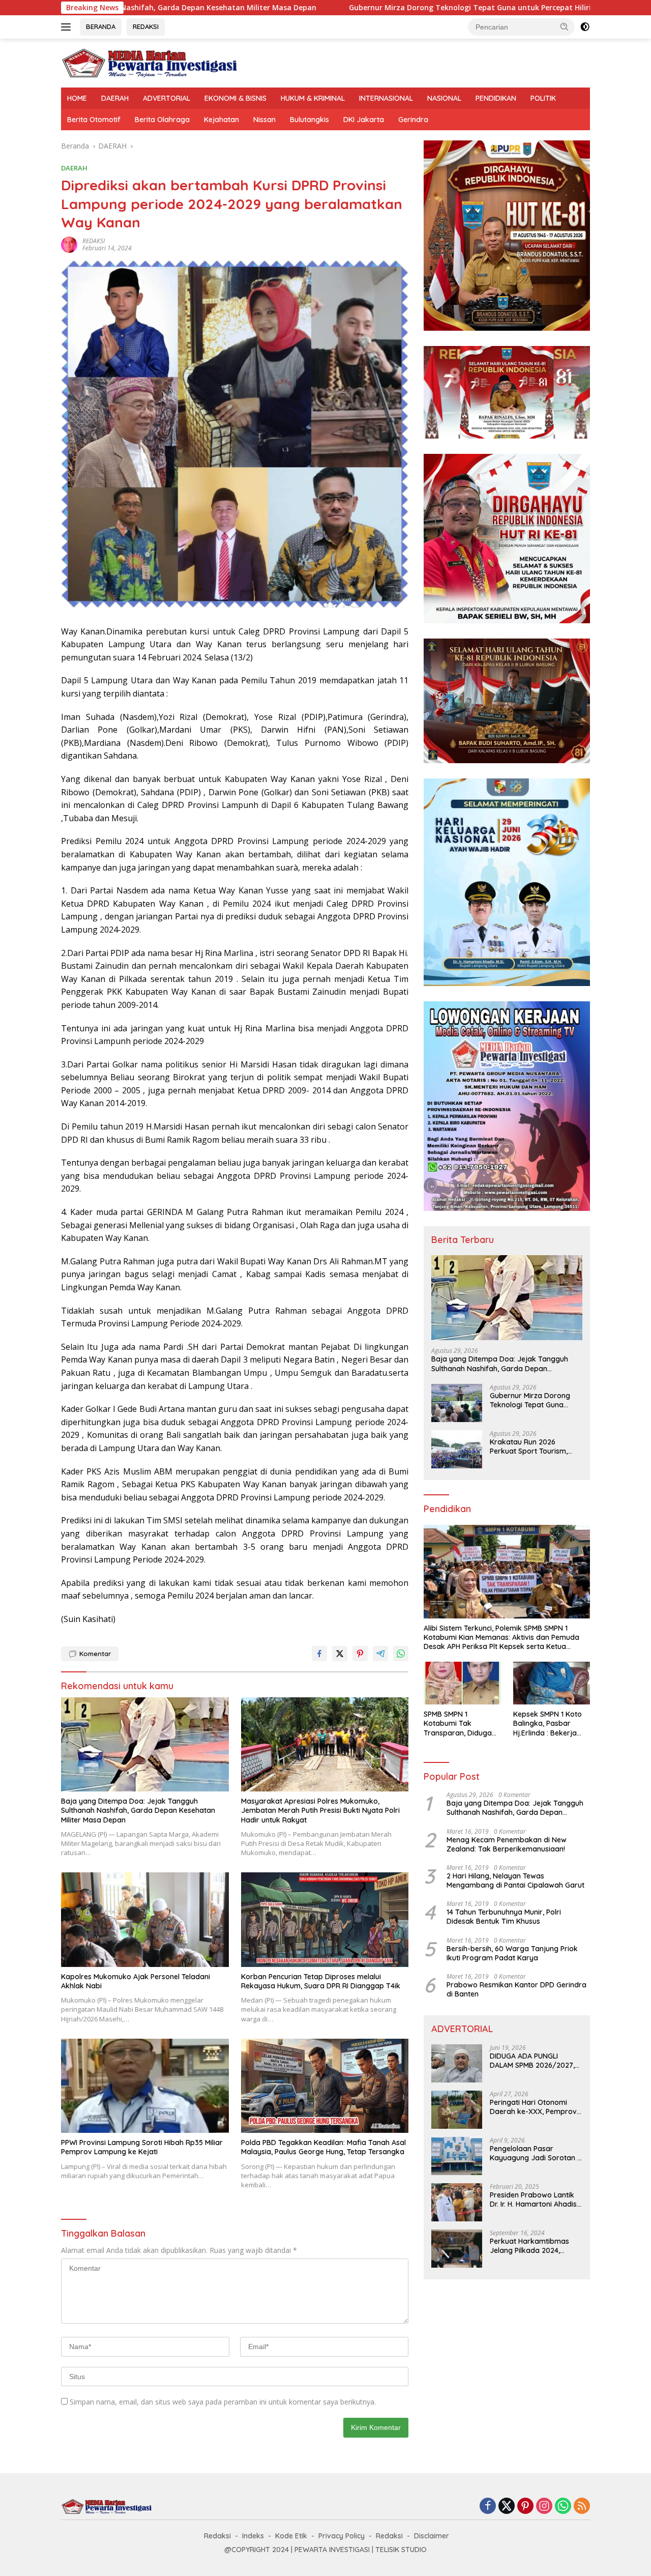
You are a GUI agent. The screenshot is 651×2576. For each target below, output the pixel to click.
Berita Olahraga (162, 120)
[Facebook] (488, 2507)
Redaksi (217, 2536)
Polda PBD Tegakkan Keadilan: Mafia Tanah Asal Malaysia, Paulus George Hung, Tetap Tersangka (323, 2147)
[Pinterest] (525, 2507)
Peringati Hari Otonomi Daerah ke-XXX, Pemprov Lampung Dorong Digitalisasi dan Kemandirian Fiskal (533, 2107)
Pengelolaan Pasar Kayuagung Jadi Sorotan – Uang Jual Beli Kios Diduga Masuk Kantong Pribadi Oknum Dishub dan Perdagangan (536, 2153)
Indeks (253, 2536)
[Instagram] (544, 2507)
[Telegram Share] (380, 1654)
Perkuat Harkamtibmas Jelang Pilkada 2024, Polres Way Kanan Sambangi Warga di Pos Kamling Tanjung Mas (531, 2246)
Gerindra (413, 120)
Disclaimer (432, 2536)
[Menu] (68, 27)
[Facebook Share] (319, 1654)
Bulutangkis (309, 120)
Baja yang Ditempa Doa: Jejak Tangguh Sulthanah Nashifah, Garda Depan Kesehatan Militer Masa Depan (138, 1810)
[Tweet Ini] (340, 1654)
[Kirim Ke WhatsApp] (401, 1654)
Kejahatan (221, 120)
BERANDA (101, 26)
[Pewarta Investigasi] (150, 62)
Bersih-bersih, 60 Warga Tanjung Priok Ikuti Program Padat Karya (512, 1953)
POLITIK (543, 98)
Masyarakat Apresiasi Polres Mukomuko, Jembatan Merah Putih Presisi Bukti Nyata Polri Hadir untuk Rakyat (320, 1810)
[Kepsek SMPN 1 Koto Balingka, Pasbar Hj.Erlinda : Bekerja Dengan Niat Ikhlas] (552, 1683)
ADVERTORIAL (167, 98)
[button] (565, 26)
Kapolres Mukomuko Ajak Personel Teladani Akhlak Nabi (136, 1981)
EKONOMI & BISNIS (235, 98)
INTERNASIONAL (386, 98)
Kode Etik (291, 2536)
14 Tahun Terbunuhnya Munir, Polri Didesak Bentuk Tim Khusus (504, 1917)
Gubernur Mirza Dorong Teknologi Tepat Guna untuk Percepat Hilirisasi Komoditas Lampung (366, 8)
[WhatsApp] (563, 2507)
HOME (77, 98)
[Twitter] (507, 2507)
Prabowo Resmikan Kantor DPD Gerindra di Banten (516, 1989)
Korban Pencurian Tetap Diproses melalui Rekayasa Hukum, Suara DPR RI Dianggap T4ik (321, 1981)
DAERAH (115, 98)
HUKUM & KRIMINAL (313, 98)
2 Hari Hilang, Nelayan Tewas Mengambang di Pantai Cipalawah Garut (515, 1880)
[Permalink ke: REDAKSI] (69, 244)
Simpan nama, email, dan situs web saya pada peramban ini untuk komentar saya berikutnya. (223, 2402)
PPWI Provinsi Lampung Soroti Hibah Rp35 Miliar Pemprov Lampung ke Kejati (142, 2147)
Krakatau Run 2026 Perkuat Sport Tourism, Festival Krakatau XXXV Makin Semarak (530, 1446)
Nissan (264, 120)
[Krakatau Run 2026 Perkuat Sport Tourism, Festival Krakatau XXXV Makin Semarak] (457, 1449)
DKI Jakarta (364, 120)
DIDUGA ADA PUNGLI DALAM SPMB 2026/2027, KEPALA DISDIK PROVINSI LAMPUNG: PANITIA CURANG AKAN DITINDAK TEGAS (536, 2061)
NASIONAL (444, 98)
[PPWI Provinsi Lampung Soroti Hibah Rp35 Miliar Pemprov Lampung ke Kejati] (145, 2086)
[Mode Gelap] (585, 27)
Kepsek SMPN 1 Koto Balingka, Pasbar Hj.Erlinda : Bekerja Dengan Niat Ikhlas (548, 1724)
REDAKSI (146, 26)
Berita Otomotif (94, 120)
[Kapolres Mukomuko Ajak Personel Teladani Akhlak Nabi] (145, 1919)
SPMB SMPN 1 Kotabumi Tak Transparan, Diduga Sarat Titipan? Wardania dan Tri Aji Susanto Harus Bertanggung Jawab (459, 1724)
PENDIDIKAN (496, 98)
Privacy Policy (342, 2536)
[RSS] (582, 2507)
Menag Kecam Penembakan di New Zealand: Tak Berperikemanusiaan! (507, 1844)
